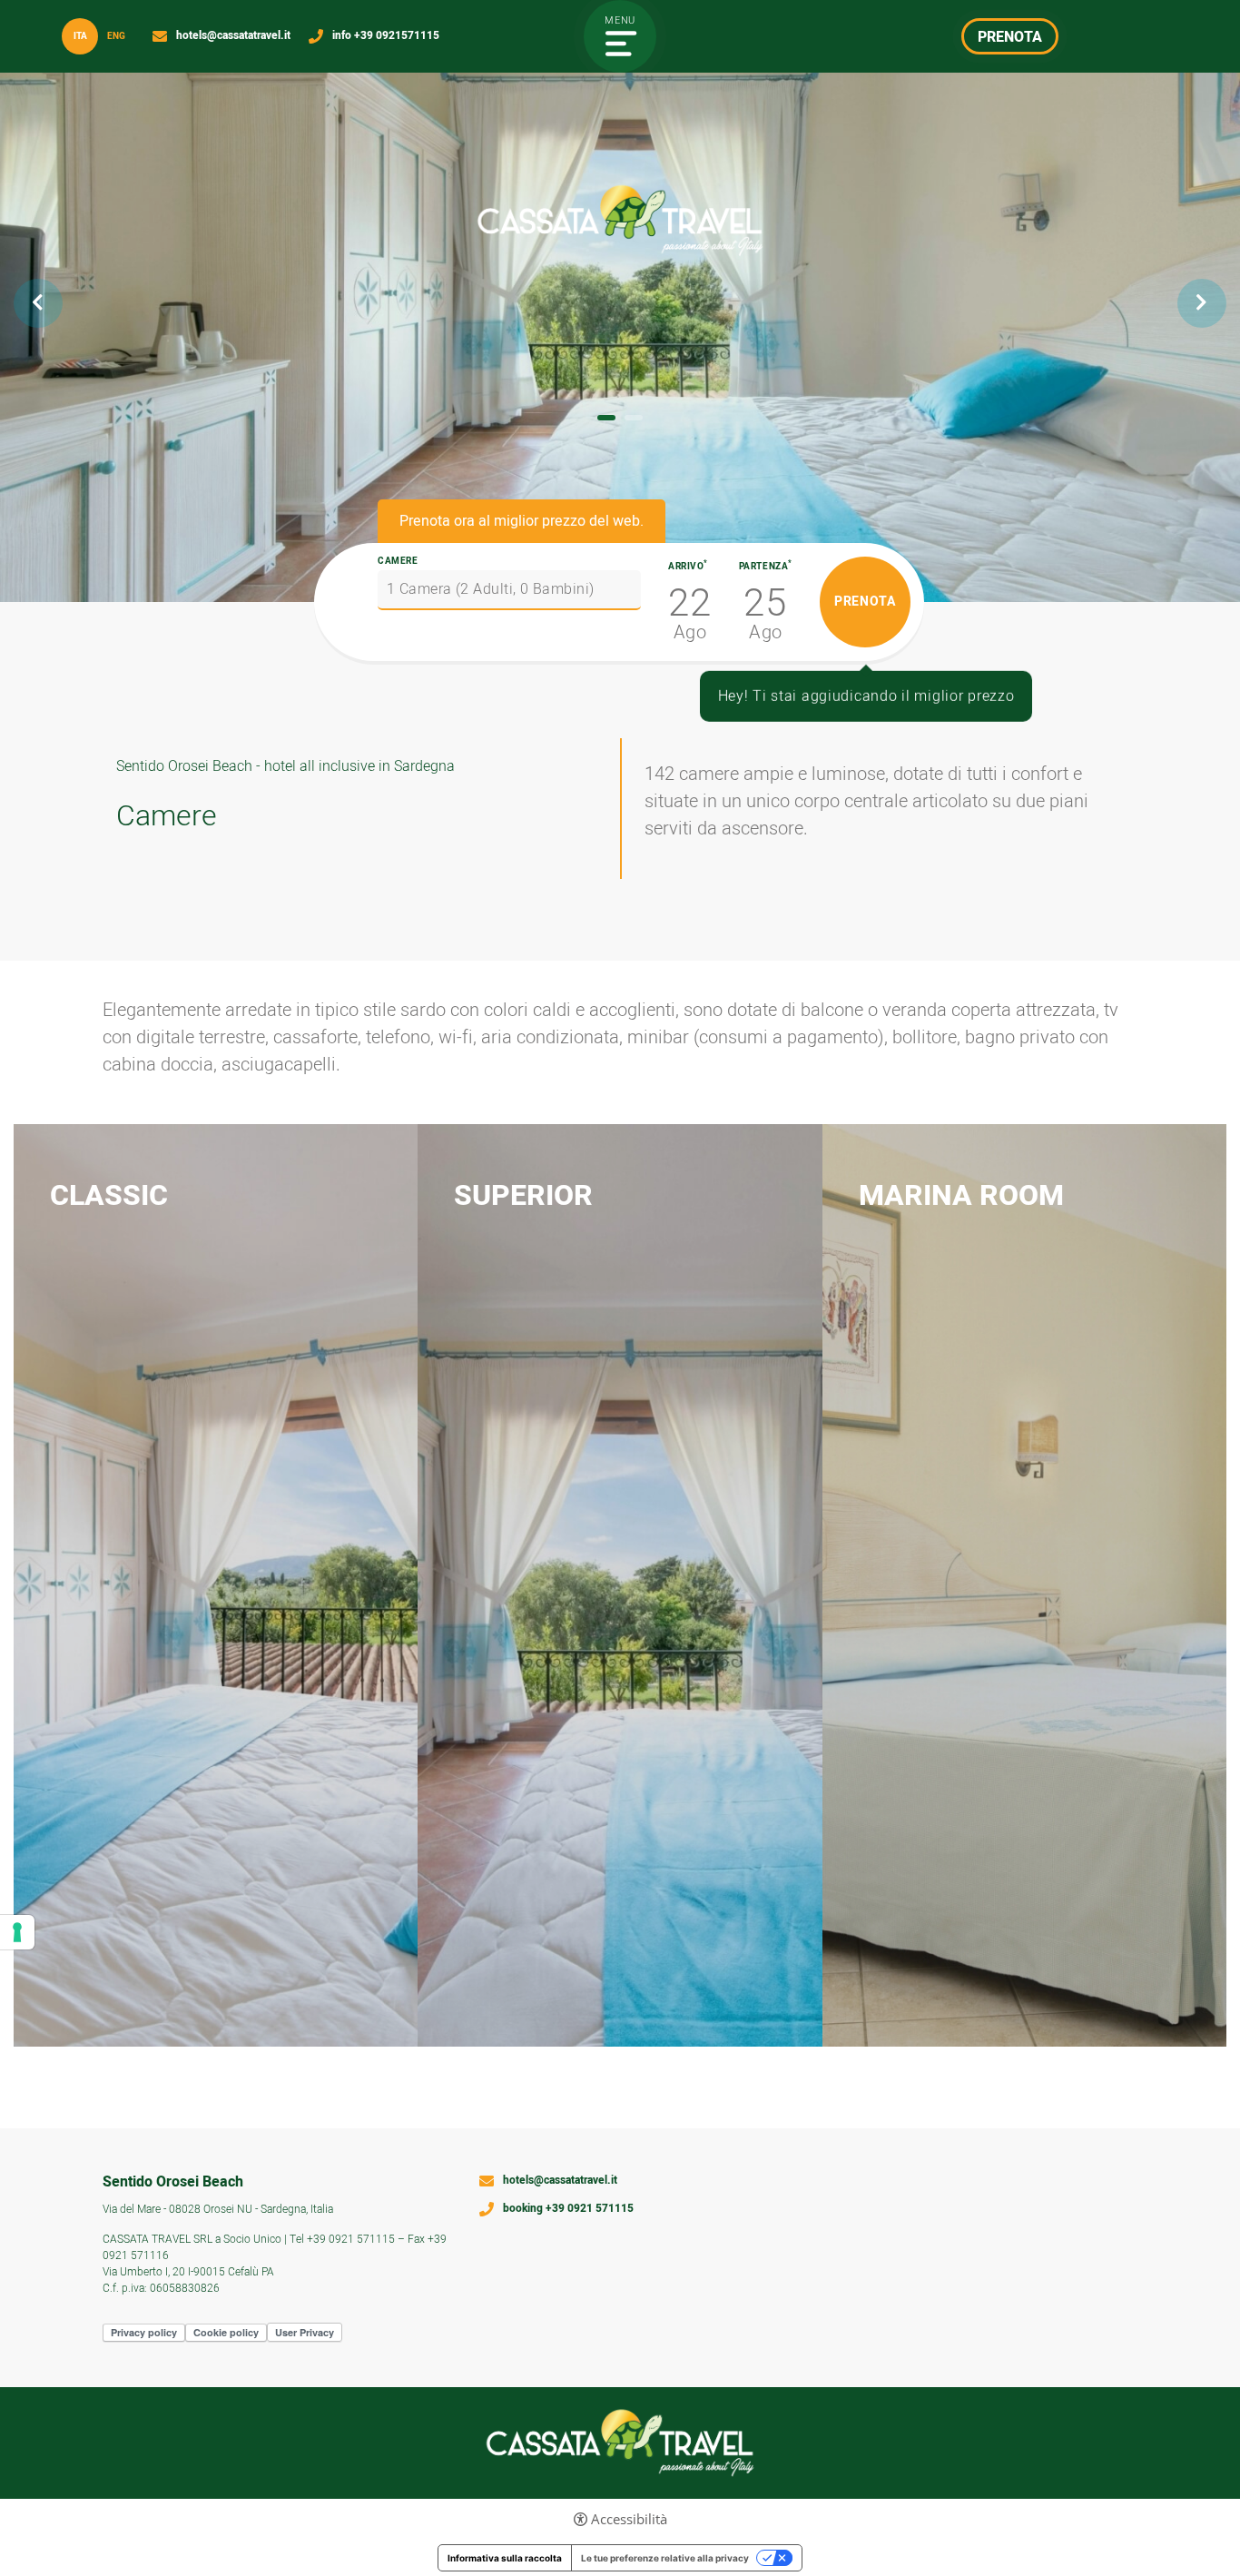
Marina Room (961, 1196)
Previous (38, 303)
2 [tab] (634, 418)
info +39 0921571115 (386, 36)
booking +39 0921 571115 (568, 2209)
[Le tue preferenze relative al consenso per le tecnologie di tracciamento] (17, 1932)
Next (1202, 303)
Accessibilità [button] (629, 2519)
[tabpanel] (620, 301)
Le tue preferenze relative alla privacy (665, 2558)
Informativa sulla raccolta (505, 2558)
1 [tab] (606, 418)
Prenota (318, 1368)
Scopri (90, 1368)
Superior (523, 1196)
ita (80, 36)
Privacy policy (144, 2332)
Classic (109, 1196)
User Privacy (305, 2332)
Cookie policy (226, 2332)
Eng (116, 36)
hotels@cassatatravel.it (233, 36)
